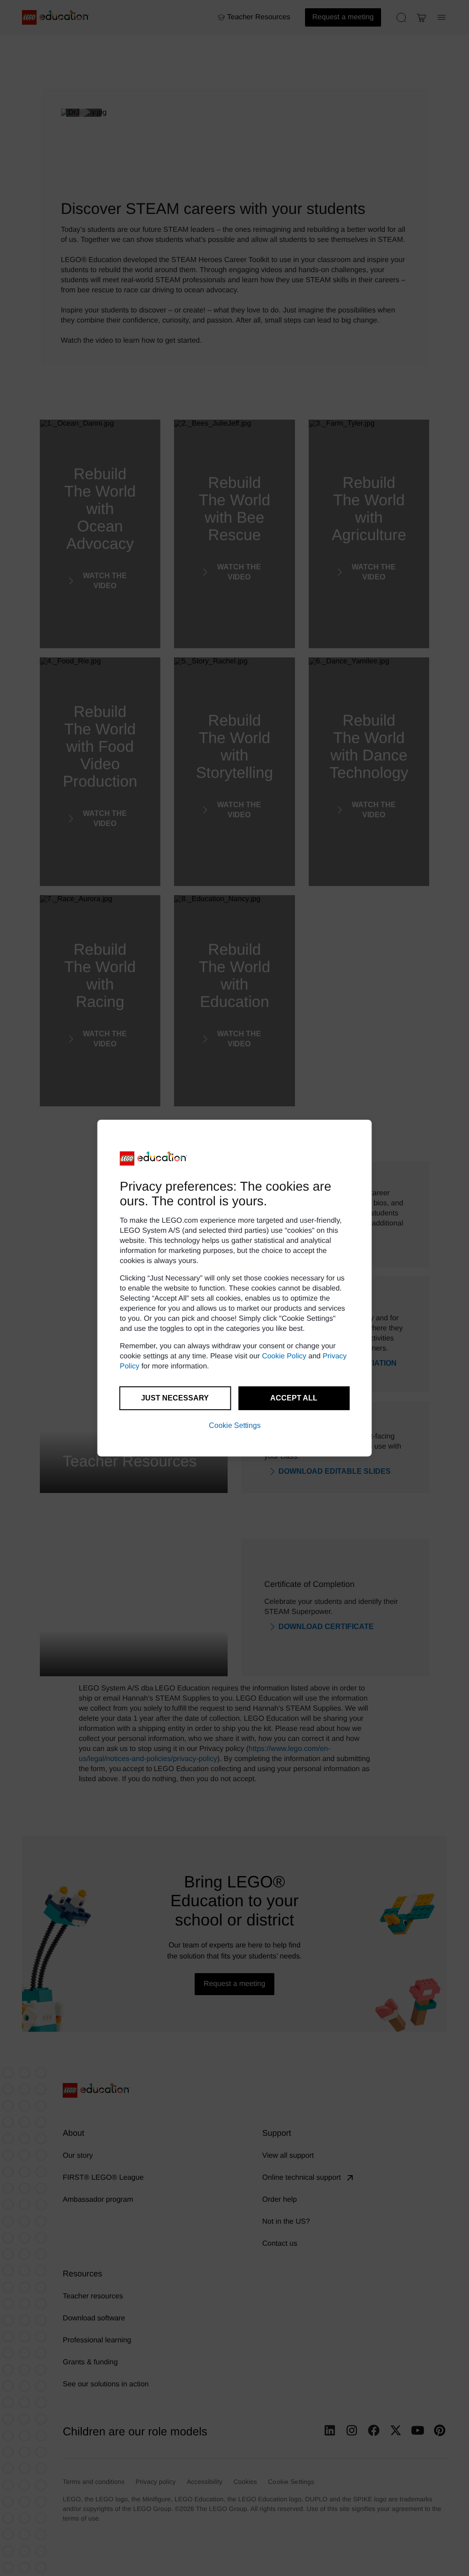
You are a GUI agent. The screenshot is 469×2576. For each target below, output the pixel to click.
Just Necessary (175, 1398)
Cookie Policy (284, 1356)
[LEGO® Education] (154, 1159)
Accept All (294, 1398)
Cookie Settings (235, 1425)
